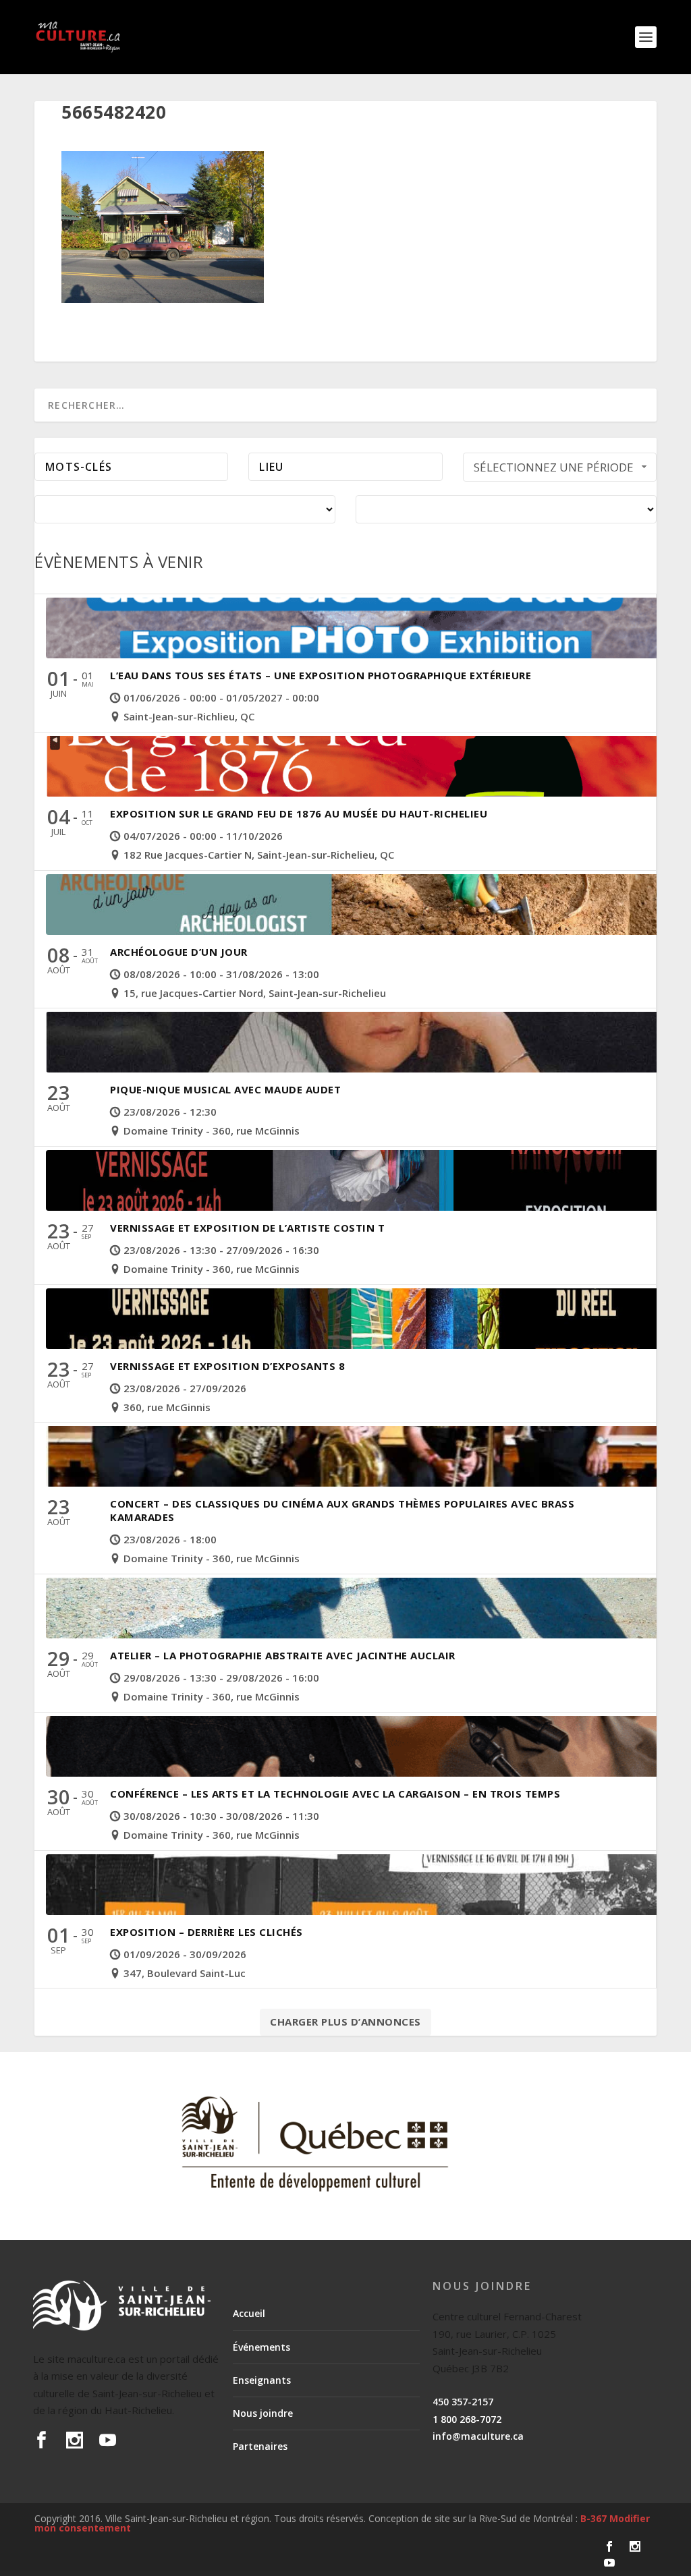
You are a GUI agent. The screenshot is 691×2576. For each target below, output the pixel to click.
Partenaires (260, 2446)
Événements (261, 2347)
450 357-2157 (463, 2402)
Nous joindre (263, 2413)
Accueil (249, 2313)
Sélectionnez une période (554, 467)
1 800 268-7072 (467, 2419)
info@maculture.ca (478, 2436)
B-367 (593, 2518)
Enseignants (262, 2380)
